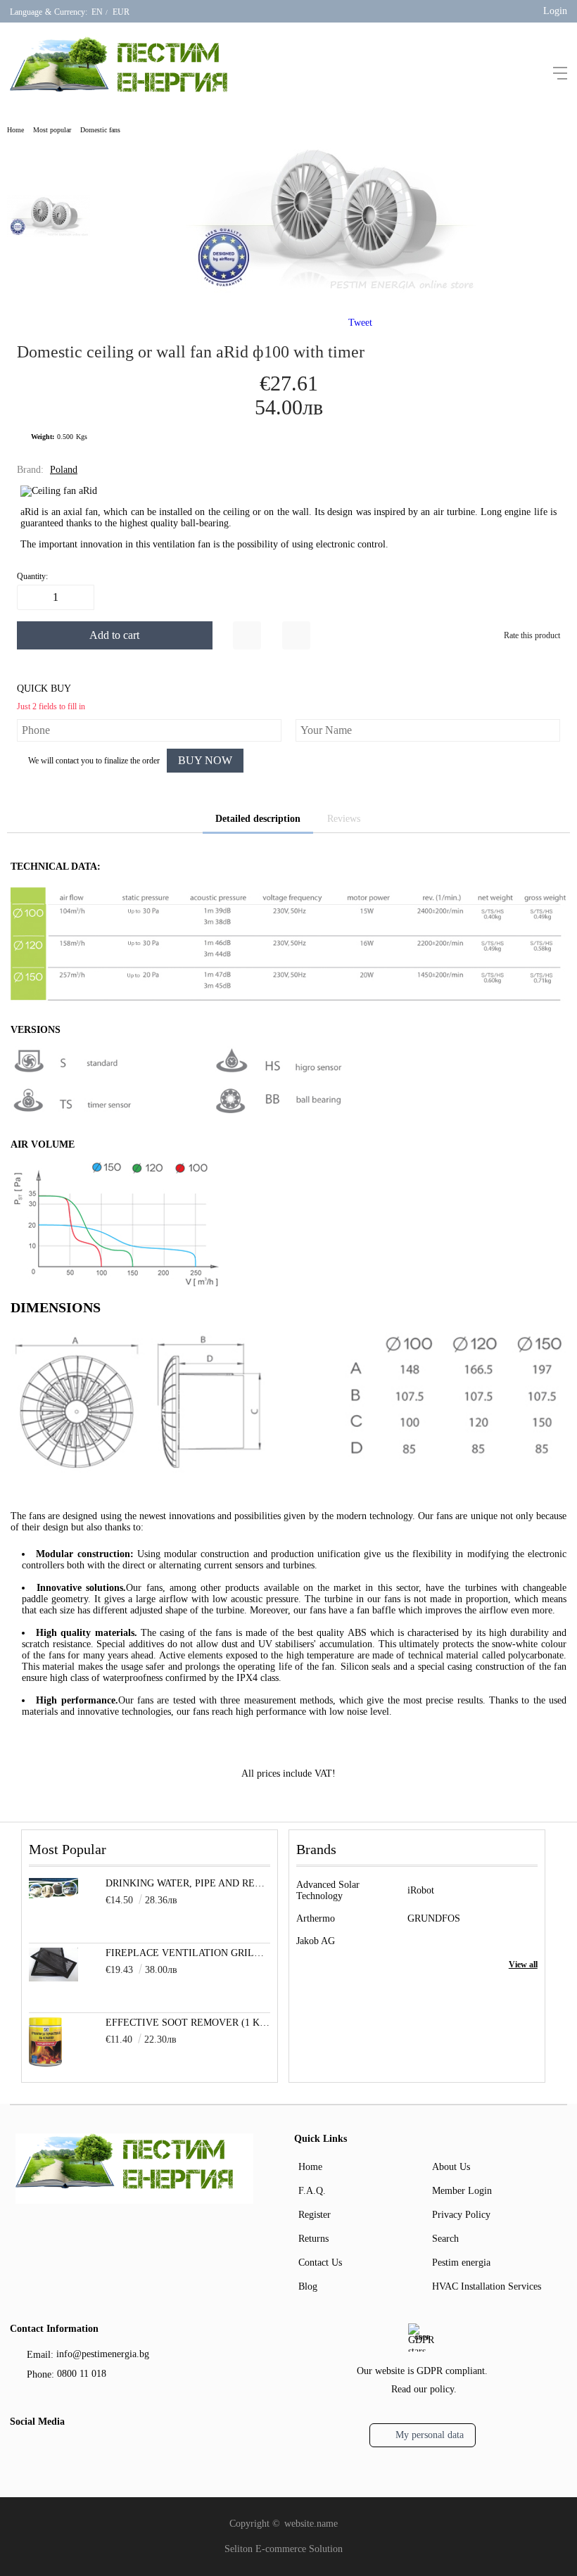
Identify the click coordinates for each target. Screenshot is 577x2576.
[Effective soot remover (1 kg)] (45, 2063)
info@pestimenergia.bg (103, 2354)
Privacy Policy (461, 2215)
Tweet (360, 323)
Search (445, 2239)
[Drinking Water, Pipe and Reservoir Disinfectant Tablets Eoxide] (53, 1895)
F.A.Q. (312, 2191)
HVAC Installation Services (487, 2286)
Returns (313, 2239)
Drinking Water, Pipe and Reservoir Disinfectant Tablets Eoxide (188, 1883)
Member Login (462, 2191)
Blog (308, 2286)
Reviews (344, 819)
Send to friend (296, 635)
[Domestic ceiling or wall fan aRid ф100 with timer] (334, 291)
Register (315, 2215)
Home (15, 130)
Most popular (52, 130)
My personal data (430, 2435)
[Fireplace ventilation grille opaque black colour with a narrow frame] (53, 1978)
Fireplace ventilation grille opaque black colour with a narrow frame (188, 1953)
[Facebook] (19, 2453)
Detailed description (258, 819)
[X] (42, 2451)
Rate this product (532, 635)
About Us (451, 2167)
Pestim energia (461, 2263)
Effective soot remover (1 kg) (188, 2023)
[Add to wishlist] (247, 635)
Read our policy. (424, 2389)
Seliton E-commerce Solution (284, 2549)
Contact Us (320, 2263)
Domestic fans (100, 130)
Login (555, 11)
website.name (311, 2524)
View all (523, 1965)
